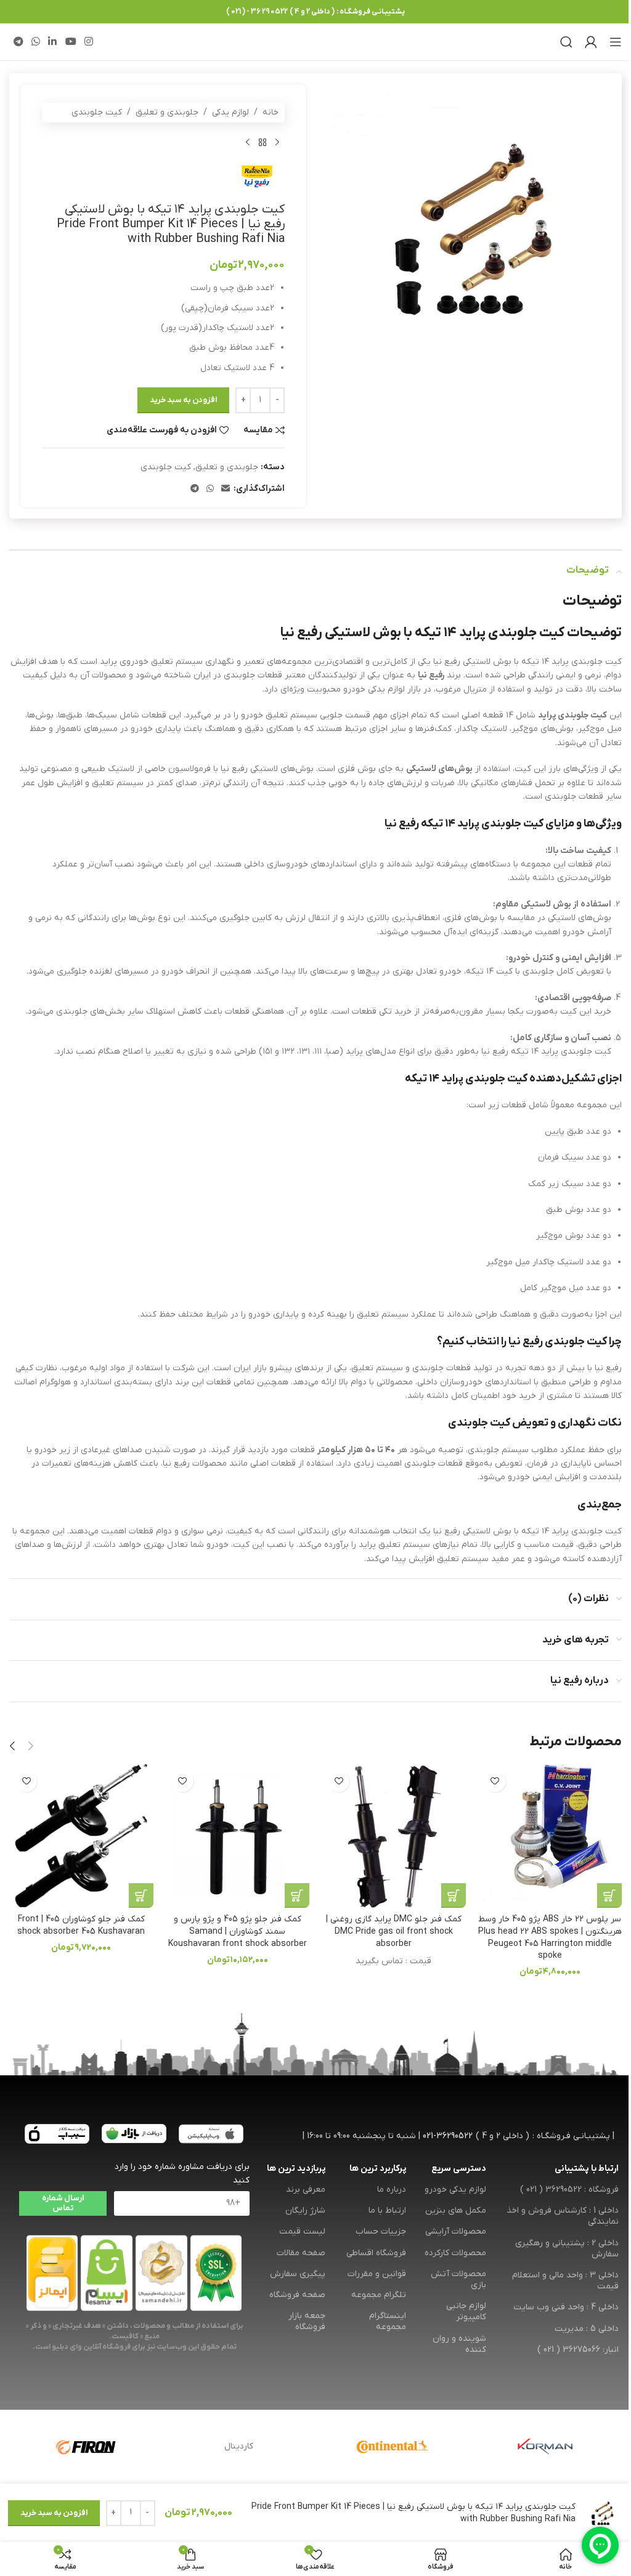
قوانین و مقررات (377, 2274)
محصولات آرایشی (456, 2231)
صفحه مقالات (301, 2253)
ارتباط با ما (387, 2211)
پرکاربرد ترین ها (377, 2169)
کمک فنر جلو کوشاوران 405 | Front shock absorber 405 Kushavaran (81, 1925)
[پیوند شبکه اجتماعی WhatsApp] (35, 42)
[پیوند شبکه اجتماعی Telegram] (18, 42)
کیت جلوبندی (97, 112)
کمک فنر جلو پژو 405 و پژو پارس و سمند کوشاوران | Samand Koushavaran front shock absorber (238, 1931)
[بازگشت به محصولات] (263, 142)
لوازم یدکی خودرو (455, 2190)
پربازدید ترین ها (296, 2169)
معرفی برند (306, 2190)
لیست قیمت (302, 2231)
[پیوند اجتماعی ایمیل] (226, 489)
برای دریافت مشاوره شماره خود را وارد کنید (182, 2174)
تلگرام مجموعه (378, 2295)
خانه (271, 112)
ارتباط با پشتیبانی (587, 2169)
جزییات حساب (381, 2231)
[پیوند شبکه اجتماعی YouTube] (71, 42)
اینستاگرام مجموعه (387, 2321)
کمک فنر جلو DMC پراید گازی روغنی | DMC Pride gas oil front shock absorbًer (394, 1931)
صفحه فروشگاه (297, 2295)
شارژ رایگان (305, 2211)
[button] (609, 1896)
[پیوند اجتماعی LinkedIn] (53, 42)
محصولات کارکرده (455, 2253)
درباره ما (391, 2190)
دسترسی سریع (459, 2169)
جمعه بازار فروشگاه (307, 2321)
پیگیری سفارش (298, 2274)
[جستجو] (566, 42)
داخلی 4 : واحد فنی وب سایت (566, 2307)
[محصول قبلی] (277, 142)
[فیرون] (86, 2447)
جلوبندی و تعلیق (167, 112)
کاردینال (239, 2446)
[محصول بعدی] (248, 142)
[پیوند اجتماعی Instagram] (88, 42)
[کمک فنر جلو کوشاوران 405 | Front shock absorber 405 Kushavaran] (81, 1836)
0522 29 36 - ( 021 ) (257, 12)
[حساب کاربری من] (591, 42)
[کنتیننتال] (392, 2447)
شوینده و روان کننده (459, 2344)
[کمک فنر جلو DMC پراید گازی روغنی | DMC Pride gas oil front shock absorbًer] (394, 1836)
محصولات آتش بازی (458, 2279)
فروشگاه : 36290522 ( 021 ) (569, 2190)
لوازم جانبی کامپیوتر (466, 2312)
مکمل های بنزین (456, 2211)
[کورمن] (545, 2447)
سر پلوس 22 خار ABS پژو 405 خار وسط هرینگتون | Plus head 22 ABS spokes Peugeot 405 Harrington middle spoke (550, 1937)
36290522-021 (448, 2136)
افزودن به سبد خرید (183, 400)
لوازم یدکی (230, 112)
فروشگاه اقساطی (376, 2253)
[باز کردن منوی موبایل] (616, 42)
